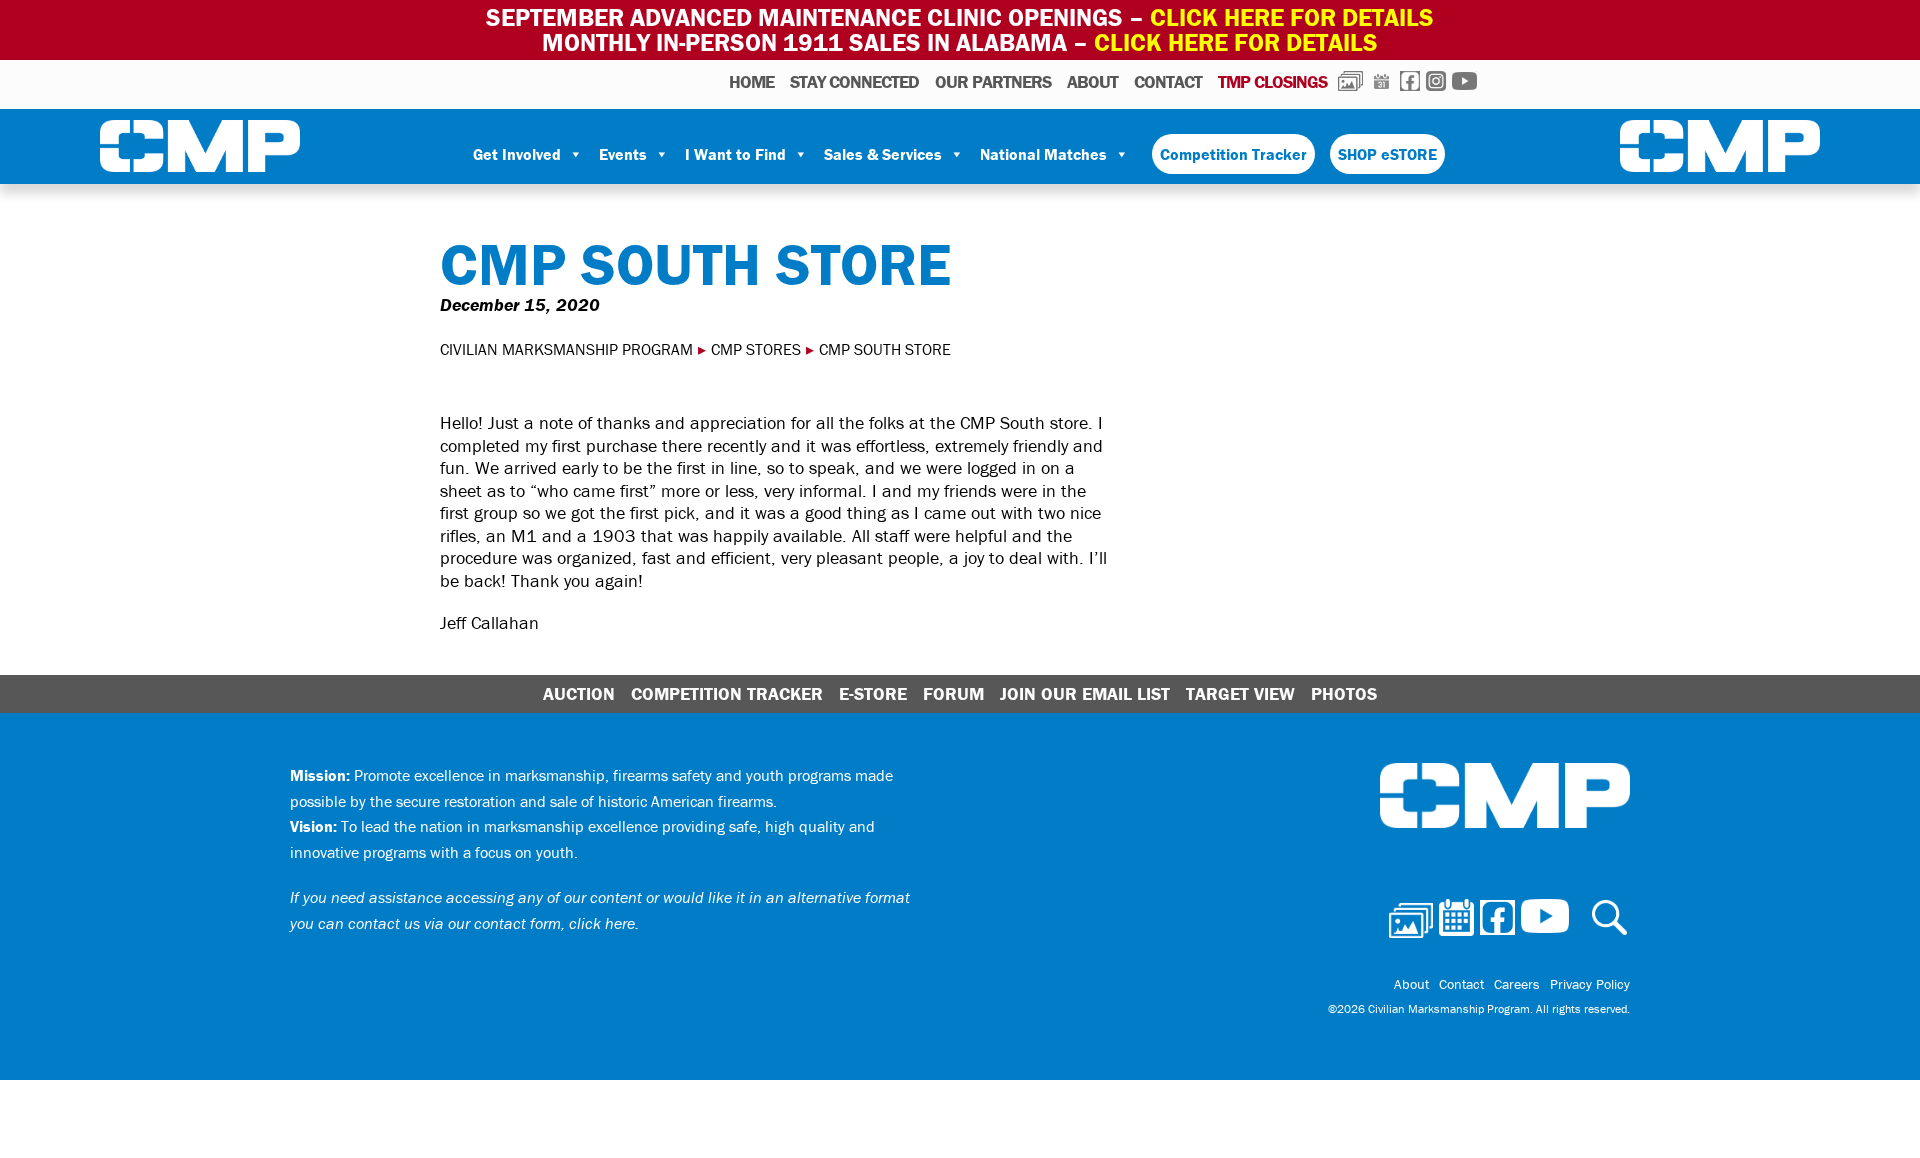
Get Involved (517, 154)
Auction (579, 693)
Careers (1517, 984)
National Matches (1043, 154)
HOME (751, 81)
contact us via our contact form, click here (491, 923)
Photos (1350, 81)
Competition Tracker (1233, 154)
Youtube (1464, 81)
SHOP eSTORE (1387, 154)
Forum (953, 693)
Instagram (1436, 81)
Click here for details (1292, 17)
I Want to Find (735, 154)
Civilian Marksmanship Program (200, 150)
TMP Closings (1272, 81)
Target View (1240, 693)
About (1092, 81)
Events (623, 154)
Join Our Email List (1085, 693)
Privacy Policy (1590, 984)
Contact (1168, 81)
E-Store (873, 693)
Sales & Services (883, 154)
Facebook (1410, 81)
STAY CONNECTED (854, 81)
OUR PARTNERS (993, 81)
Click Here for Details (1236, 42)
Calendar (1381, 81)
